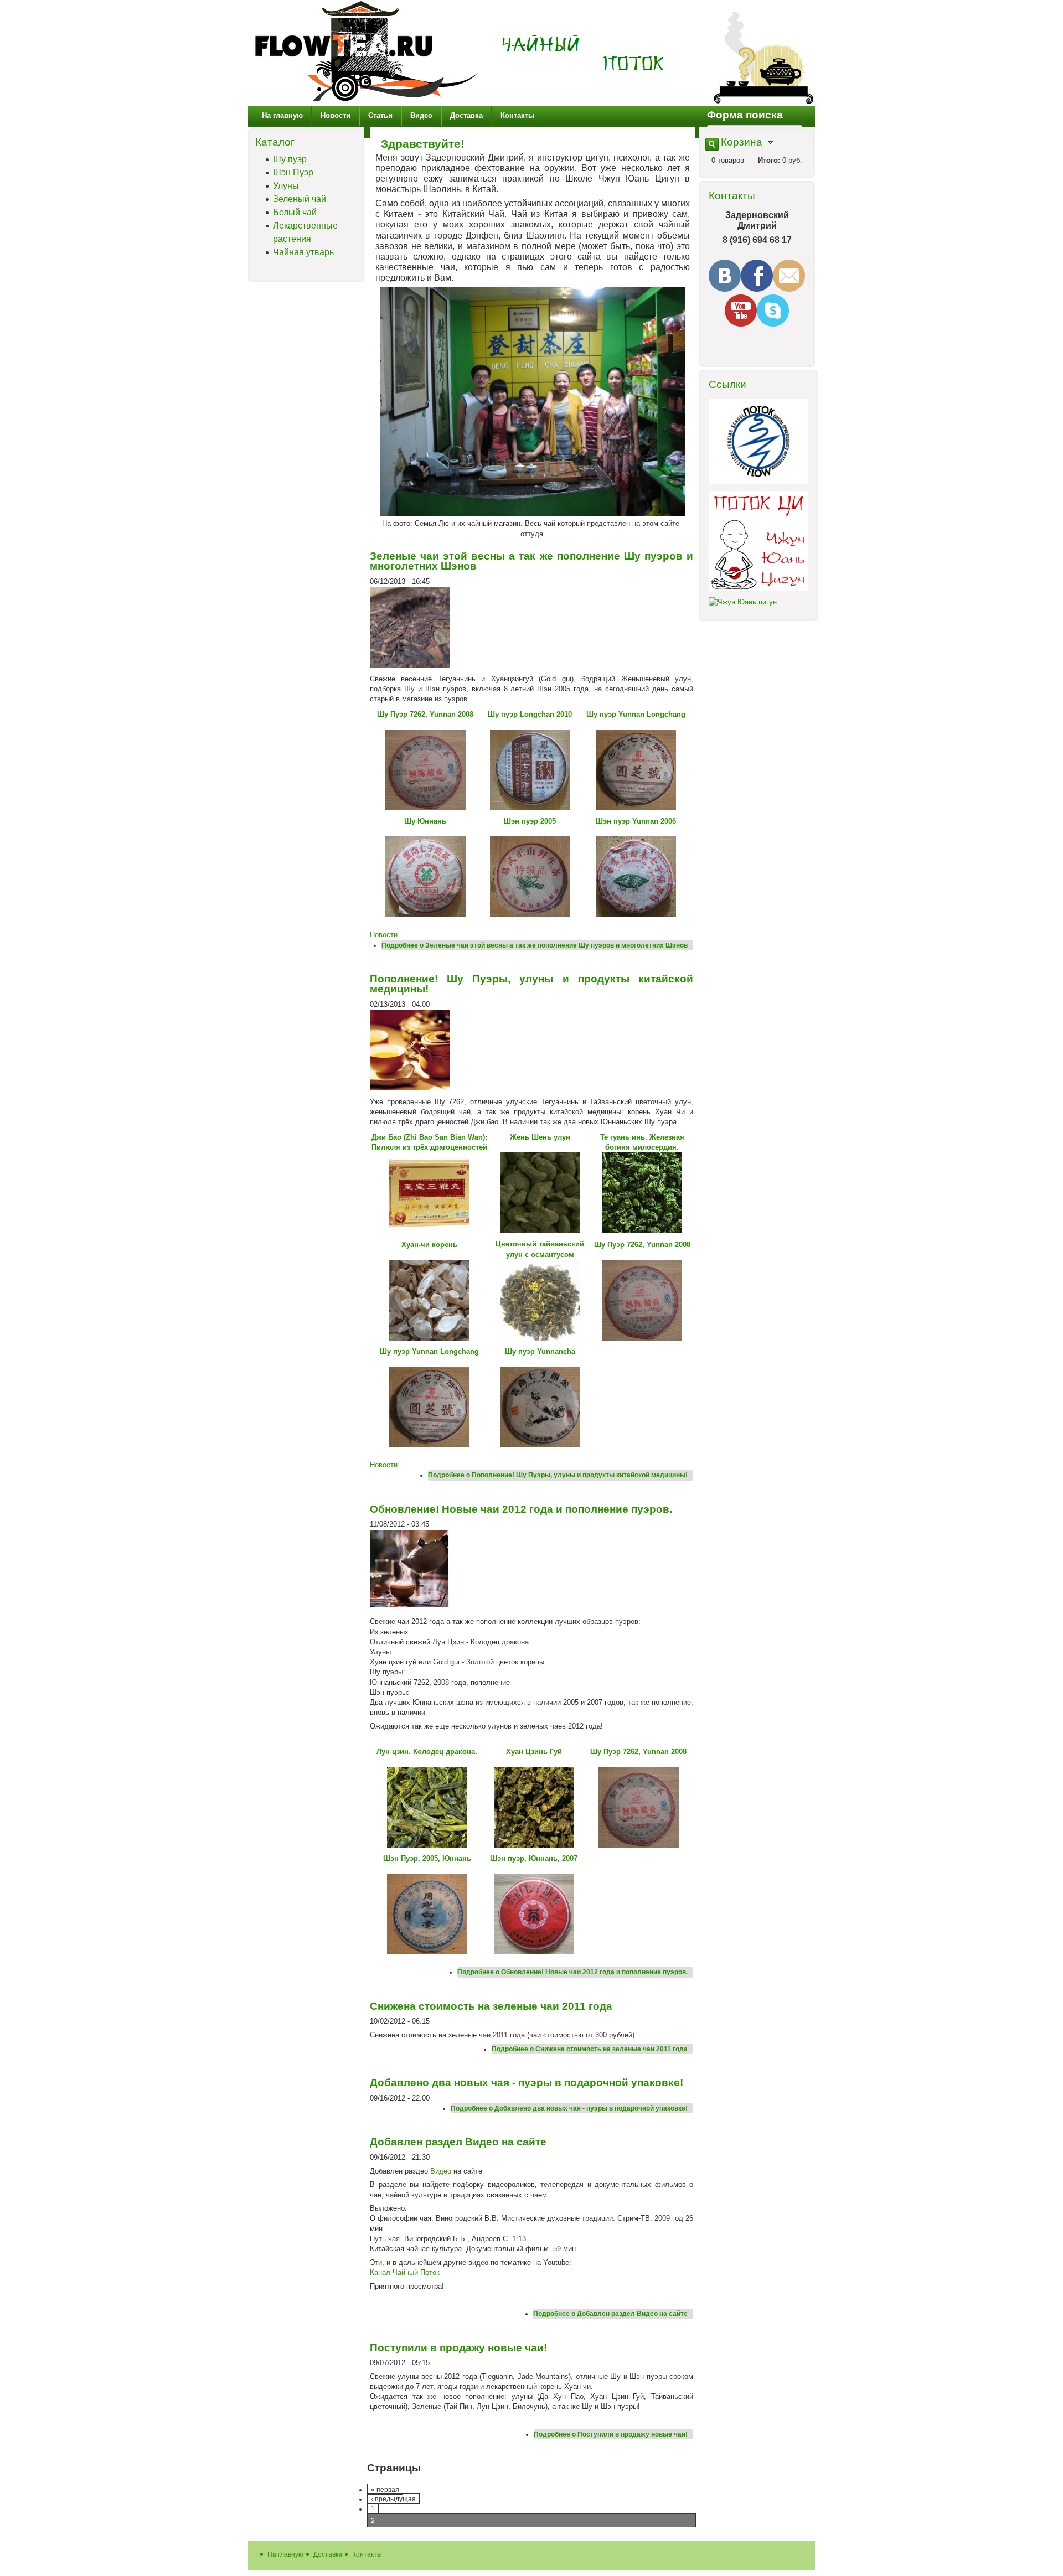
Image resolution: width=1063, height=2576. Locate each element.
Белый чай (295, 212)
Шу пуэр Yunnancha (540, 1351)
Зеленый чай (300, 199)
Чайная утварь (303, 252)
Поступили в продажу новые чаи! (458, 2348)
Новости (336, 115)
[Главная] (366, 100)
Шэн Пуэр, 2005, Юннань (427, 1858)
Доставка (466, 115)
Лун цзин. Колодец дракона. (427, 1752)
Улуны (286, 186)
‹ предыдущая (393, 2499)
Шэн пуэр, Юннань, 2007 (534, 1858)
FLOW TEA (583, 54)
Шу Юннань (425, 821)
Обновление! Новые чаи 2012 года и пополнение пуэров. (521, 1509)
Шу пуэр (290, 159)
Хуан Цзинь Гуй (534, 1752)
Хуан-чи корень (429, 1245)
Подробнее (535, 945)
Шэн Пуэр (293, 172)
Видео (421, 115)
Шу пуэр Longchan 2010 (530, 714)
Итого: (769, 160)
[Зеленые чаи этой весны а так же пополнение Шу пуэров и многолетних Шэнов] (410, 665)
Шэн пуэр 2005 (530, 821)
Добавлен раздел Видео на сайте (458, 2142)
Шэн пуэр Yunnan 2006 (636, 821)
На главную (282, 115)
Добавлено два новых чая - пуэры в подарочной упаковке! (527, 2083)
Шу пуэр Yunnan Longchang (636, 714)
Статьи (380, 115)
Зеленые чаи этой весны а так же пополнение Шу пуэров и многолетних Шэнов (531, 561)
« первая (385, 2489)
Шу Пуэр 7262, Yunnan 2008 (425, 714)
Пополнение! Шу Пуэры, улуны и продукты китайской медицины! (531, 984)
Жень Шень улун (540, 1137)
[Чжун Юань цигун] (743, 602)
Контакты (517, 115)
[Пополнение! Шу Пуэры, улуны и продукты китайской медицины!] (410, 1088)
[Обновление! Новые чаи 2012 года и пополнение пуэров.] (410, 1608)
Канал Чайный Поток (405, 2272)
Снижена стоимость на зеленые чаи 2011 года (491, 2006)
